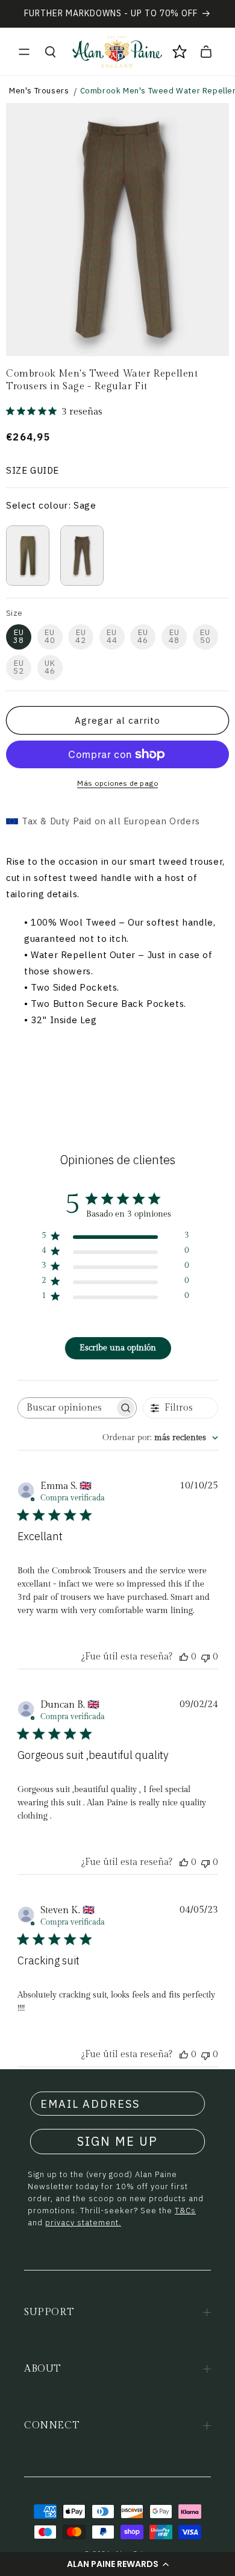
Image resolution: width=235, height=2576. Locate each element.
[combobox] (160, 1438)
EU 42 (81, 636)
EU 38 (19, 636)
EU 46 (143, 636)
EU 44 (112, 636)
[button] (117, 2564)
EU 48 (174, 636)
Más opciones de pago (117, 783)
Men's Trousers (39, 91)
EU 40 (50, 636)
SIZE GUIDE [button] (33, 470)
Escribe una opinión (118, 1348)
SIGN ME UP (117, 2141)
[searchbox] (66, 1408)
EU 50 (205, 636)
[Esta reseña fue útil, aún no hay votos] (184, 1657)
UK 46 (50, 667)
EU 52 (19, 667)
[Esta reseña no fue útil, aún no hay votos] (205, 1657)
